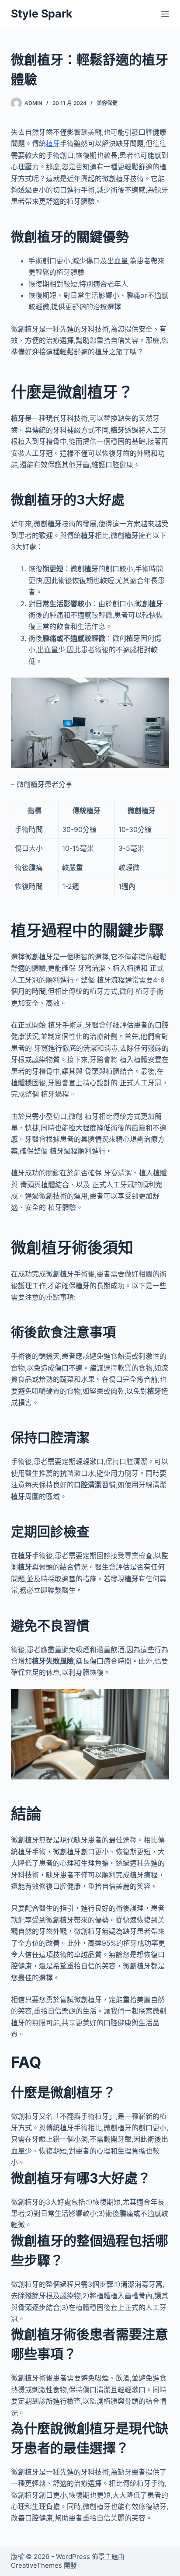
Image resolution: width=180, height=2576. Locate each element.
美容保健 (107, 103)
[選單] (165, 14)
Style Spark (42, 14)
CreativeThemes (36, 2565)
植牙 (53, 143)
